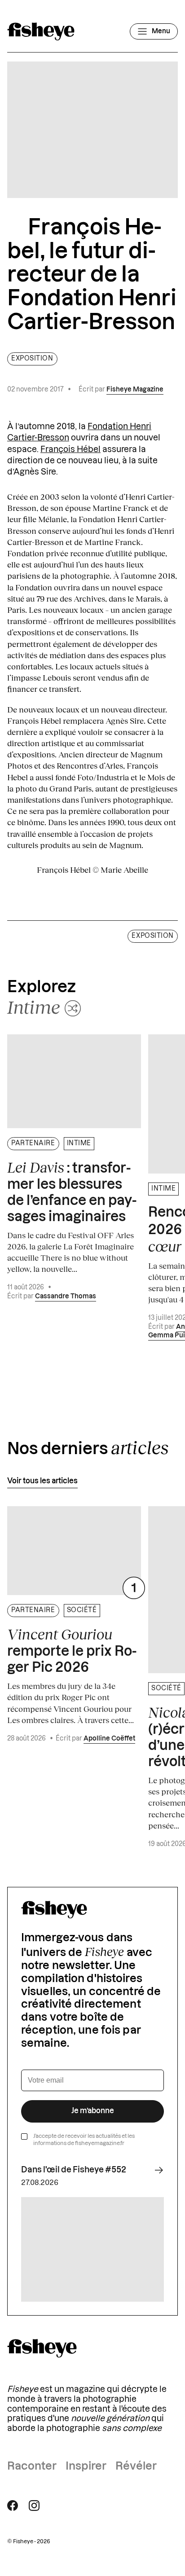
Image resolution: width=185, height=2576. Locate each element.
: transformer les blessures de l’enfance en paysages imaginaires (72, 1191)
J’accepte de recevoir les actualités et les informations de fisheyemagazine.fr (84, 2140)
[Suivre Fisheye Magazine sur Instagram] (34, 2506)
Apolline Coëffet (109, 1739)
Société (82, 1610)
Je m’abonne (93, 2111)
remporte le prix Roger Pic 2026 (72, 1650)
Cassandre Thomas (66, 1297)
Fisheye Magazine (135, 390)
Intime (79, 1143)
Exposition (32, 359)
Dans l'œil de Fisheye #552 (74, 2170)
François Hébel (70, 449)
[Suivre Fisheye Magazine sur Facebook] (13, 2506)
